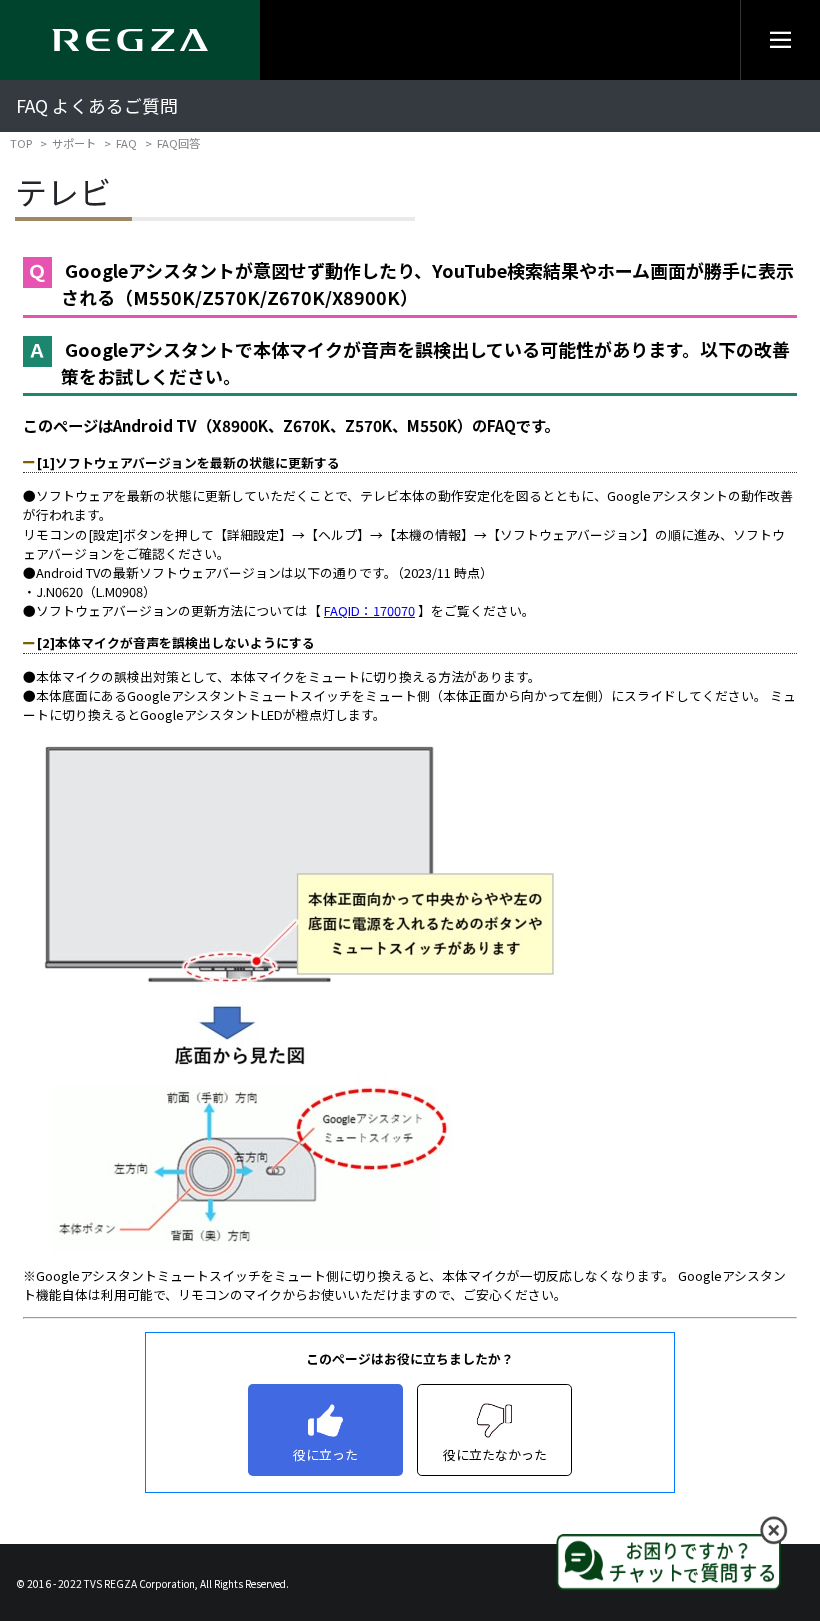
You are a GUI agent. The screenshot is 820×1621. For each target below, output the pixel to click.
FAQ (126, 143)
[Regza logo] (130, 40)
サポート (74, 143)
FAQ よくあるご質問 (97, 105)
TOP (21, 143)
